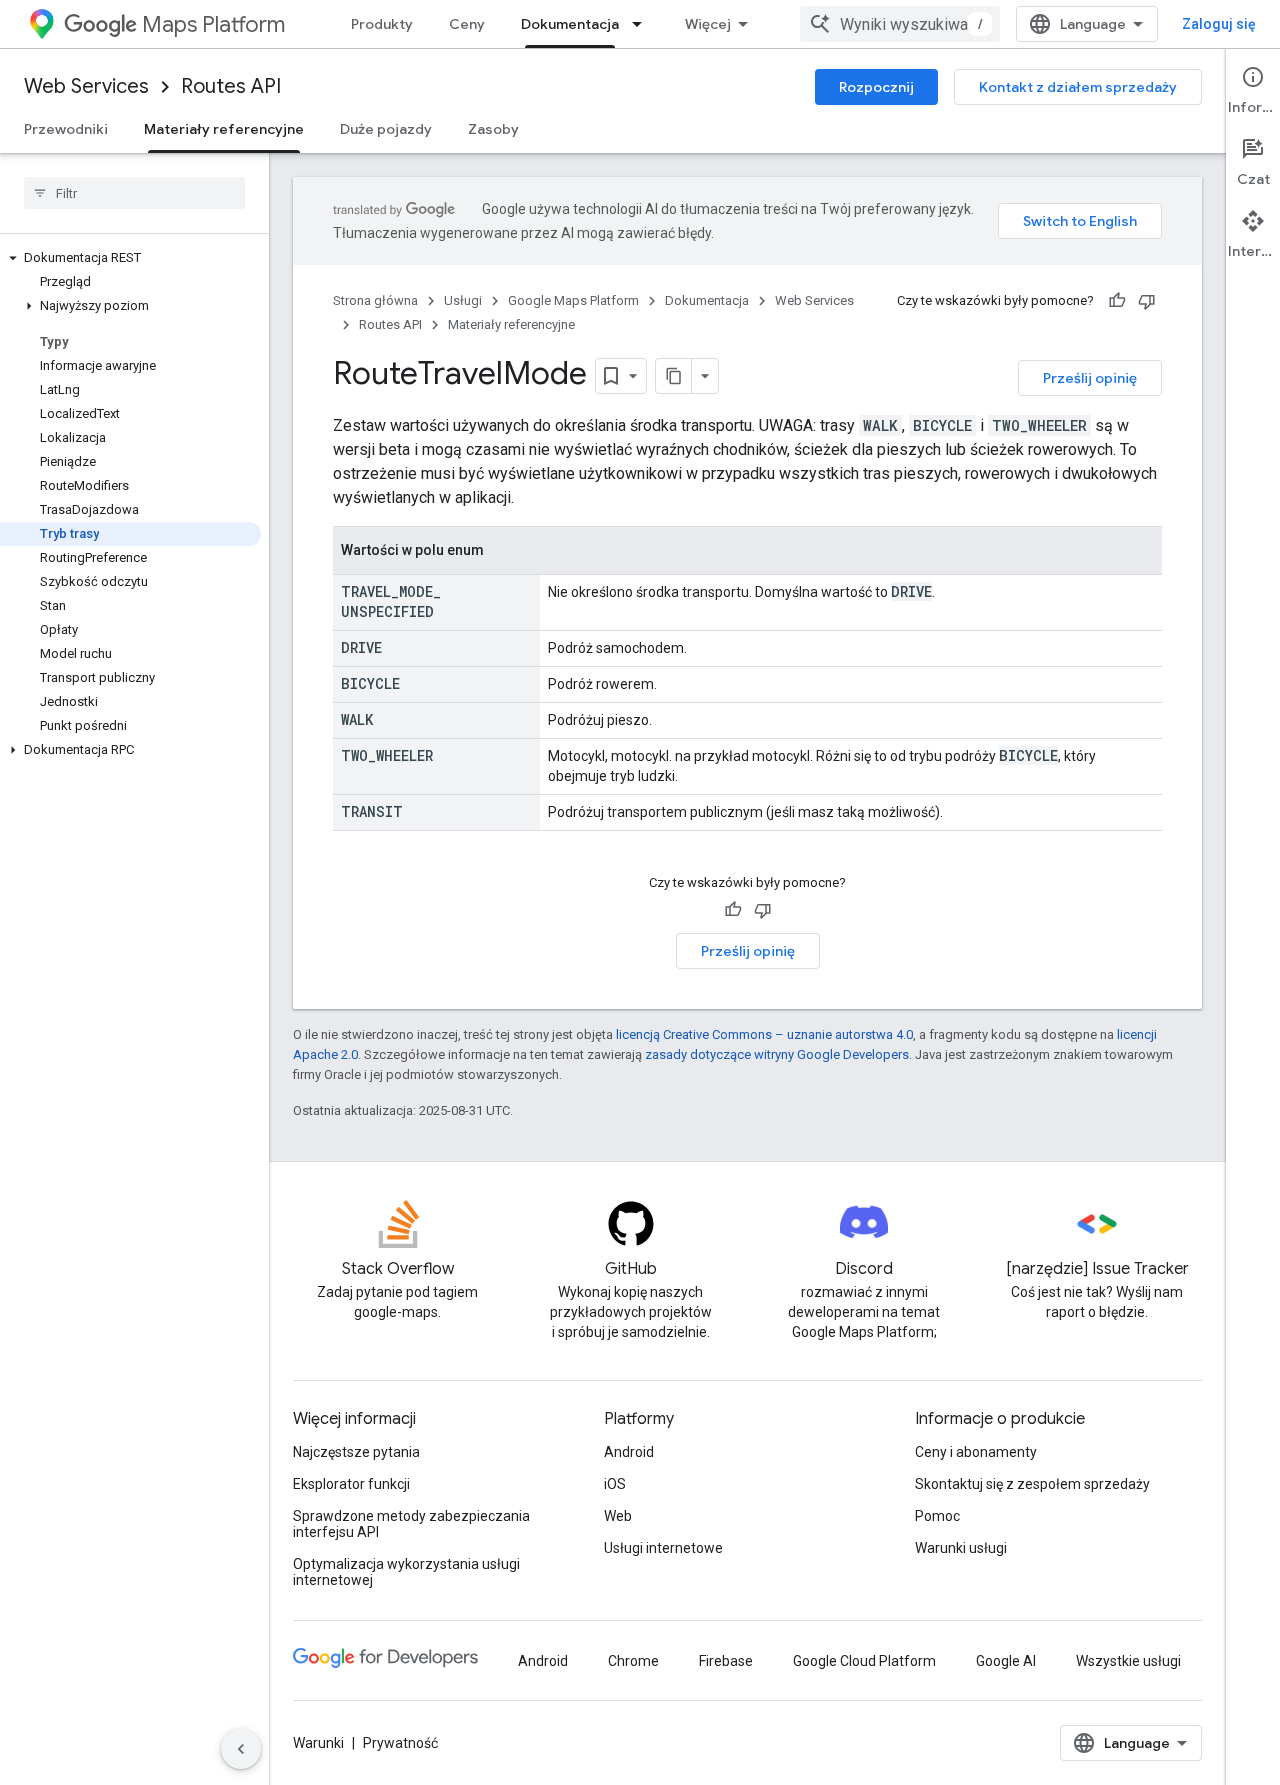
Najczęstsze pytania (356, 1452)
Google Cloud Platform (864, 1661)
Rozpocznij (876, 87)
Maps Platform (213, 24)
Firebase (726, 1661)
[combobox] (900, 24)
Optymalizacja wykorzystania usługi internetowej (406, 1572)
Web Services (86, 86)
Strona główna (375, 300)
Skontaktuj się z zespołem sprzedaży (1032, 1484)
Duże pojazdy (386, 129)
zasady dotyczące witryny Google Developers (777, 1054)
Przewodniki (66, 129)
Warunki (318, 1743)
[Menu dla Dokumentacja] (643, 24)
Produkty (382, 24)
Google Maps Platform (573, 300)
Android (629, 1452)
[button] (130, 258)
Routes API (231, 86)
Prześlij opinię (1090, 378)
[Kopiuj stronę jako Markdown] (674, 376)
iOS (615, 1484)
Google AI (1006, 1661)
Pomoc (937, 1516)
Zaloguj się (1219, 24)
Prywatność (400, 1743)
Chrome (633, 1661)
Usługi (463, 300)
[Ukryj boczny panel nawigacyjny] (241, 1749)
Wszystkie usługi (1128, 1661)
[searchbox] (134, 193)
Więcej (708, 24)
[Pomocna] (1117, 301)
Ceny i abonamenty (976, 1452)
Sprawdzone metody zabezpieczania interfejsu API (411, 1524)
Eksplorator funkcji (351, 1484)
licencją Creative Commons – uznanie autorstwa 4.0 (764, 1034)
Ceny (467, 24)
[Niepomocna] (1147, 301)
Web (618, 1516)
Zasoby (493, 129)
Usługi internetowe (663, 1548)
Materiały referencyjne (224, 129)
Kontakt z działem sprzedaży (1078, 87)
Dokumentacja (570, 24)
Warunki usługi (961, 1548)
